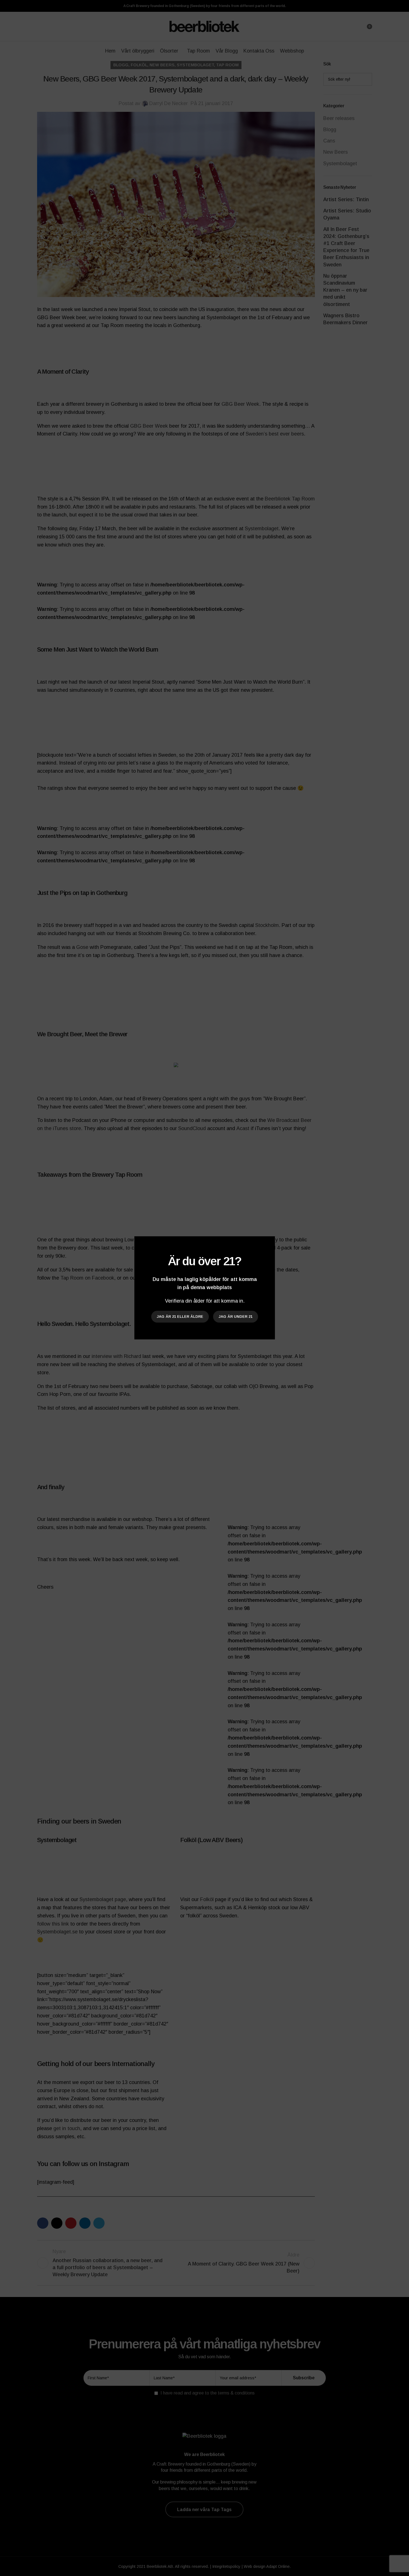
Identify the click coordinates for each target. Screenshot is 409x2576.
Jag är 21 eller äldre (180, 1317)
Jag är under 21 (236, 1317)
